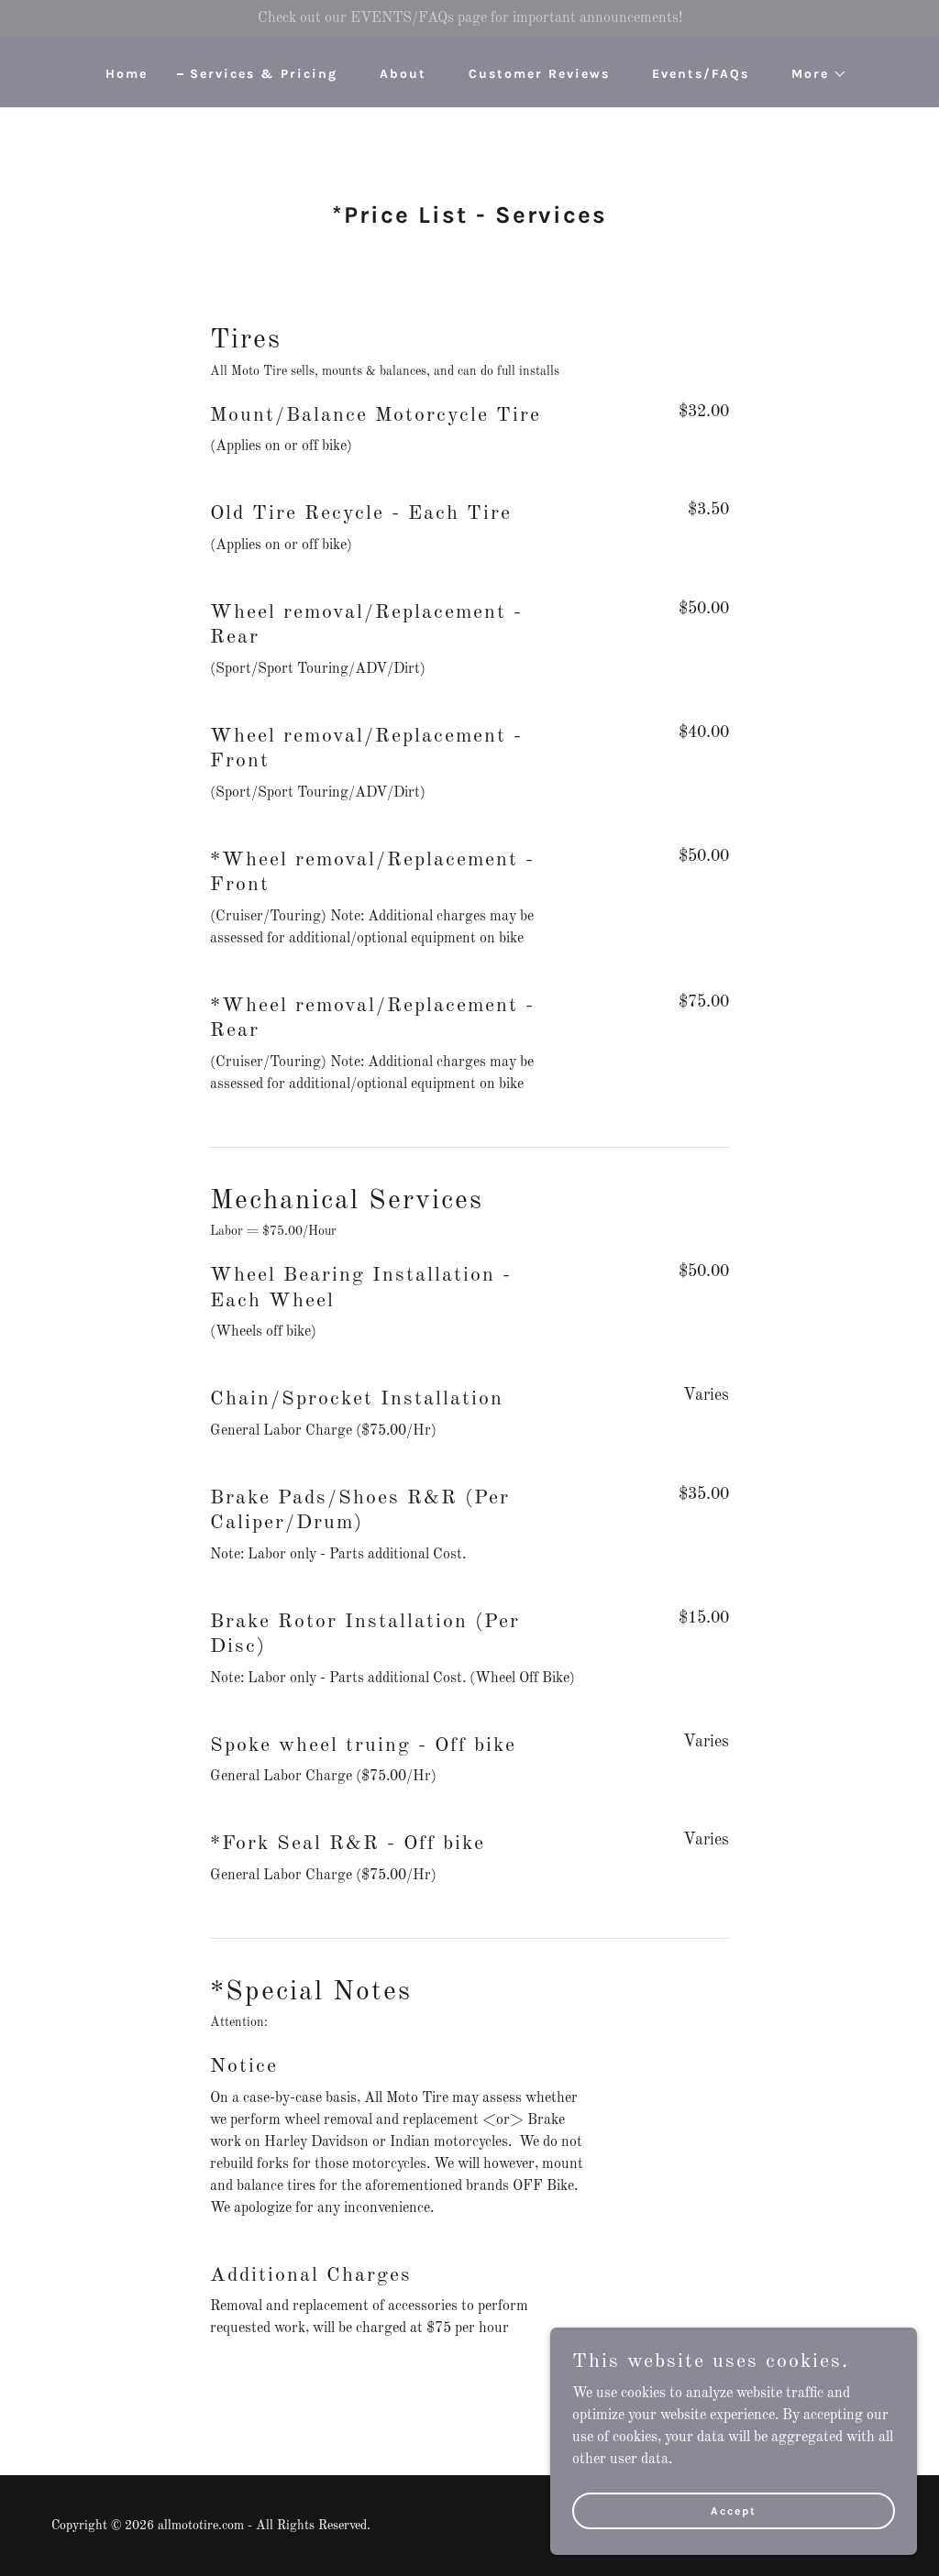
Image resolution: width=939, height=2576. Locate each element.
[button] (813, 74)
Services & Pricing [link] (264, 74)
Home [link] (127, 74)
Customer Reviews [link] (539, 74)
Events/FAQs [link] (701, 74)
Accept (734, 2510)
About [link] (403, 74)
